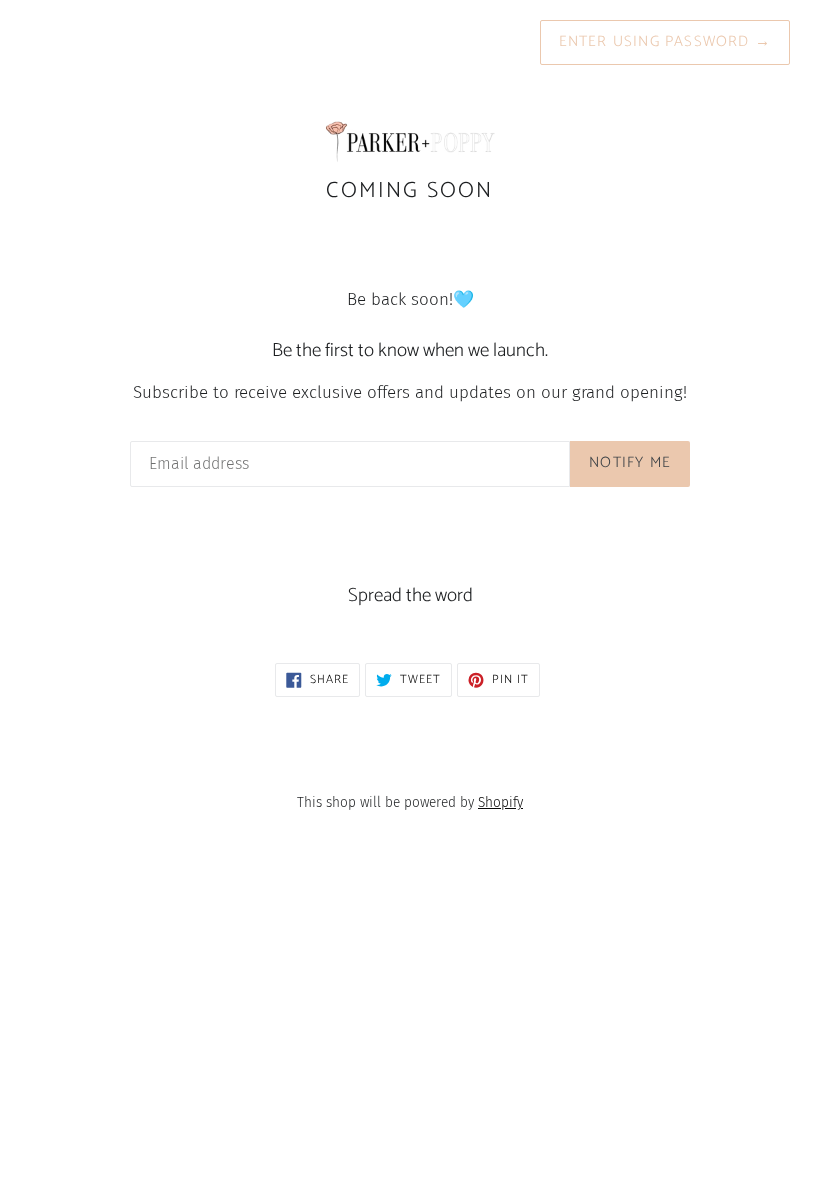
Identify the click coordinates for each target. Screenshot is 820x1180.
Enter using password (665, 41)
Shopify (500, 802)
